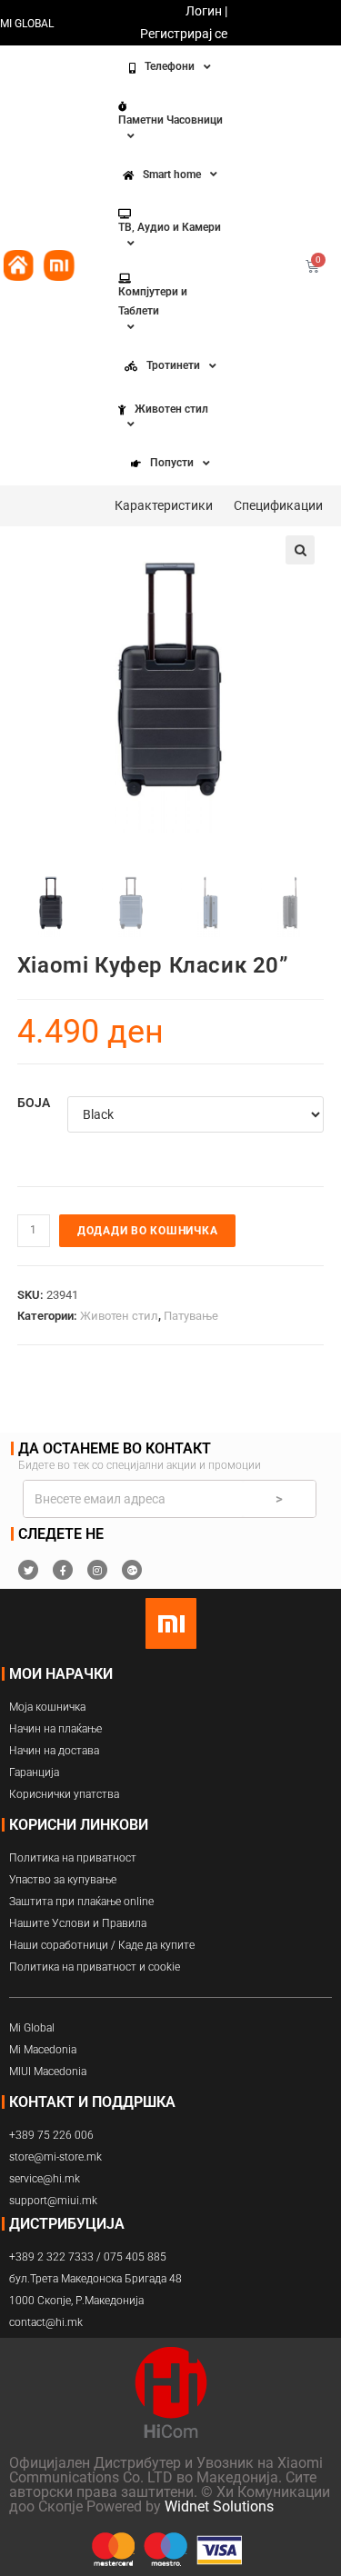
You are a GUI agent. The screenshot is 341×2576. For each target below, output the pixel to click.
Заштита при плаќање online (81, 1902)
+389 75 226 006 (51, 2135)
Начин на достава (54, 1751)
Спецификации (278, 505)
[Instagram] (97, 1570)
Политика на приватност (73, 1858)
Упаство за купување (63, 1880)
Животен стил (119, 1316)
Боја (34, 1103)
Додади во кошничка (148, 1231)
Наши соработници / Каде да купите (102, 1945)
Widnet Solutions (219, 2506)
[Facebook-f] (63, 1570)
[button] (300, 550)
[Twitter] (28, 1570)
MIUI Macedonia (48, 2072)
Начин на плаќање (55, 1729)
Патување (191, 1316)
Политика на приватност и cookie (95, 1967)
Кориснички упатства (64, 1794)
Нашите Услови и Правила (78, 1923)
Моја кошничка (47, 1707)
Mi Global (32, 2028)
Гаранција (34, 1772)
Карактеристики (164, 505)
